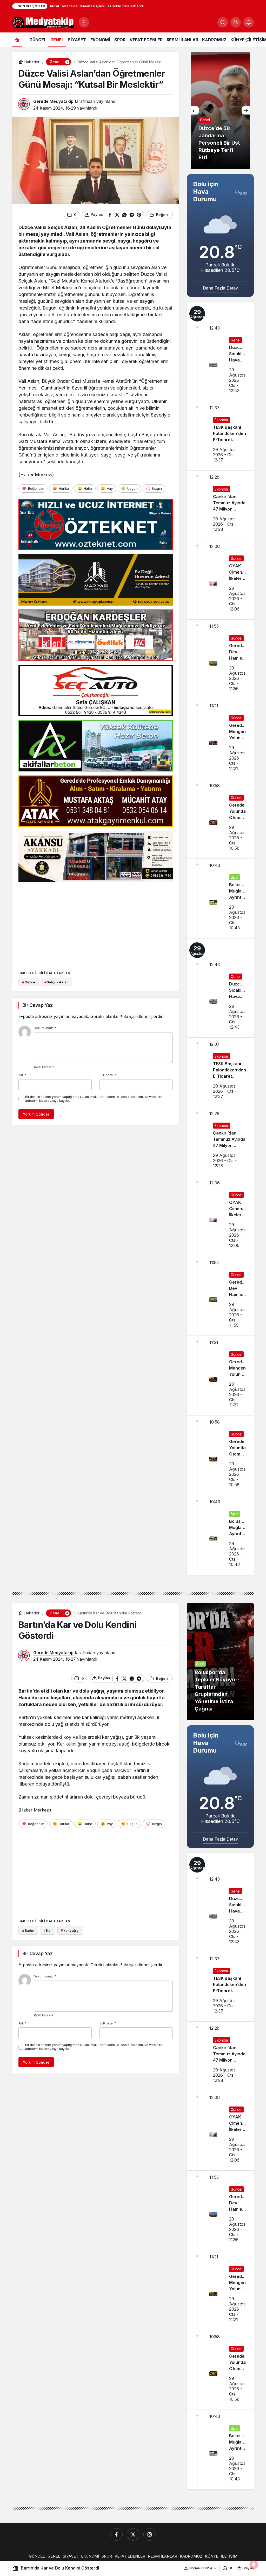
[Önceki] (195, 110)
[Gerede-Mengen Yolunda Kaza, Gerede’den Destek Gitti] (220, 739)
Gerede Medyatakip (53, 101)
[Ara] (223, 22)
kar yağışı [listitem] (70, 1930)
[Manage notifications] (254, 2565)
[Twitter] (133, 2534)
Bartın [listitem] (28, 1930)
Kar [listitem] (47, 1930)
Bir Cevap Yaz (37, 1005)
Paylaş (249, 2568)
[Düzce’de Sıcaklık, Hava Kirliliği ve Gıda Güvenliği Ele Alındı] (220, 351)
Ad (22, 1075)
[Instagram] (150, 2534)
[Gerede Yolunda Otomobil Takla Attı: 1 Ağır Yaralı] (220, 819)
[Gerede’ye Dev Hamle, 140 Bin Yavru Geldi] (220, 659)
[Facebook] (116, 2534)
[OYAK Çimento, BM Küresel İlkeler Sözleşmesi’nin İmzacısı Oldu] (220, 580)
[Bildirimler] (249, 22)
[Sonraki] (246, 110)
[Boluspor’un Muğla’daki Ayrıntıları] (220, 898)
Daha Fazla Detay (220, 288)
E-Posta (108, 1075)
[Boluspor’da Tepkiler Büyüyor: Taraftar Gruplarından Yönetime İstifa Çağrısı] (220, 1662)
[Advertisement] (96, 922)
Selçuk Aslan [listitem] (56, 982)
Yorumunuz (45, 1028)
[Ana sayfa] (17, 40)
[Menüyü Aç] (84, 22)
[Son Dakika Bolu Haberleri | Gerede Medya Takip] (43, 22)
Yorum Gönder (36, 1114)
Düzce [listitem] (29, 982)
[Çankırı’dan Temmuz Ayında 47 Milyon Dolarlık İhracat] (220, 505)
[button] (236, 22)
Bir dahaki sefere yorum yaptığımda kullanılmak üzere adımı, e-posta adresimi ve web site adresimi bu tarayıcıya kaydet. (94, 1099)
